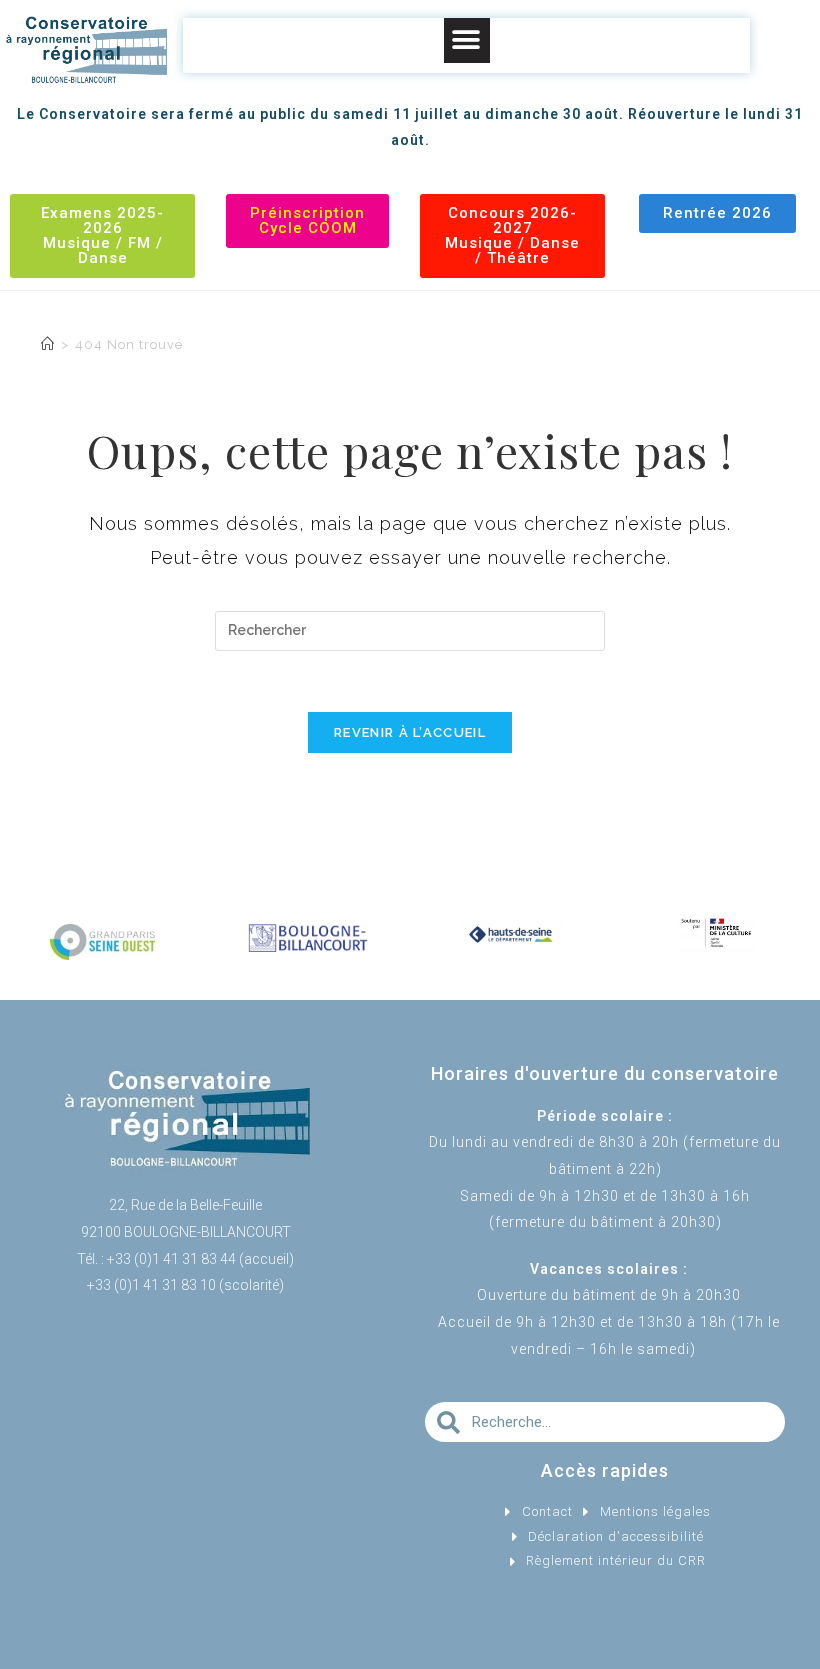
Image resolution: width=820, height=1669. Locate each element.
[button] (467, 40)
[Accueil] (48, 344)
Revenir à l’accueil (410, 732)
